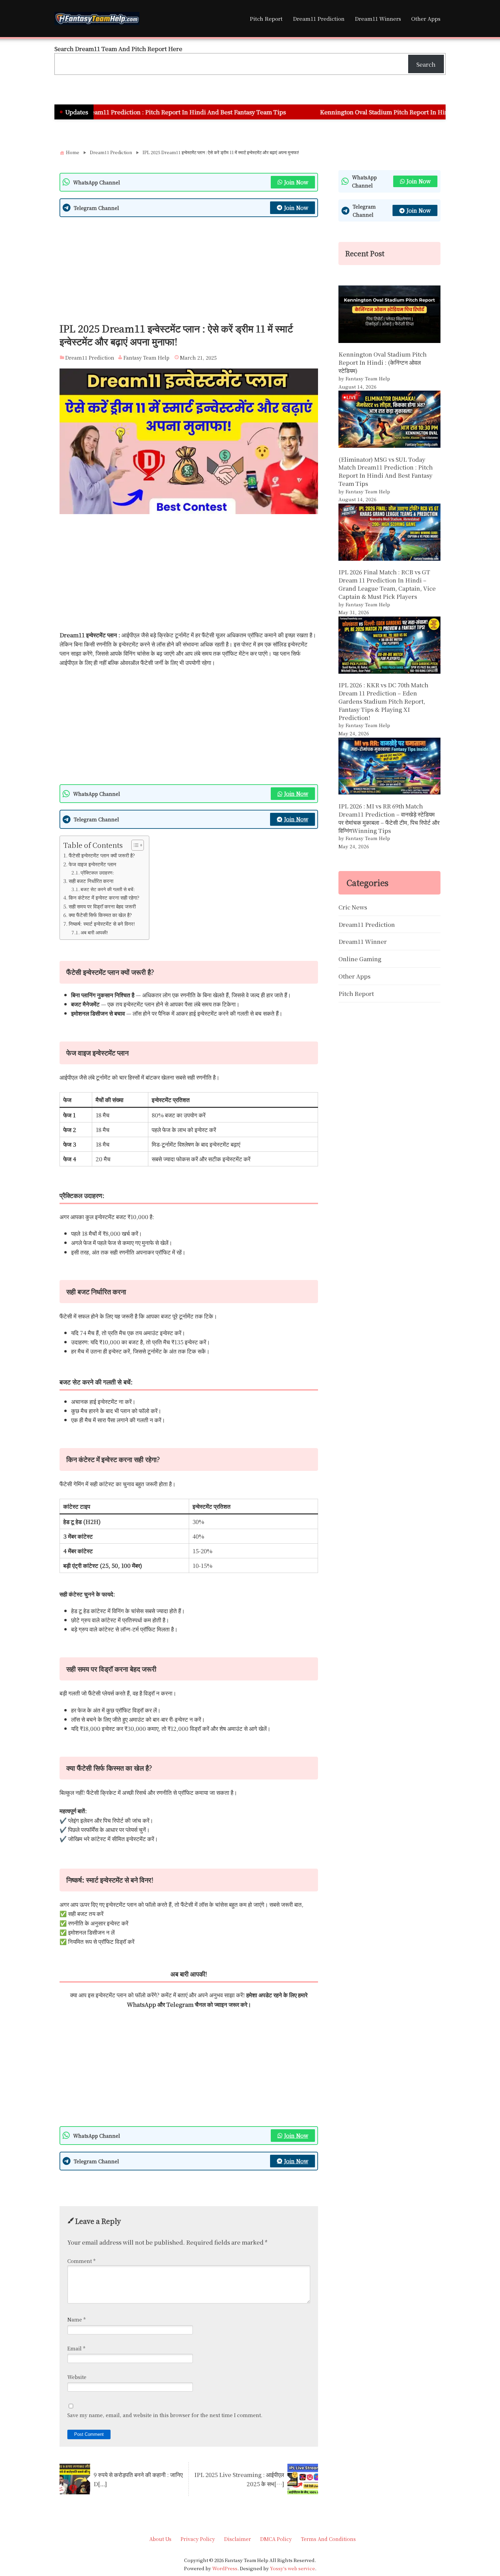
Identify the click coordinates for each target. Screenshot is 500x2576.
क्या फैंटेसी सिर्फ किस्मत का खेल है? (100, 915)
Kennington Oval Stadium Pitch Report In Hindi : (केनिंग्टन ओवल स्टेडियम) (343, 112)
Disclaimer (238, 2539)
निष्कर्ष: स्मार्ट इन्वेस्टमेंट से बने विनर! (102, 923)
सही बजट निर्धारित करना (91, 881)
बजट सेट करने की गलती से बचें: (108, 889)
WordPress (225, 2568)
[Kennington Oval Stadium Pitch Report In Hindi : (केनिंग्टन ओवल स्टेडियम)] (389, 315)
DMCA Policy (276, 2539)
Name (77, 2319)
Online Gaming (360, 959)
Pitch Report (266, 18)
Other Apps (426, 18)
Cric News (353, 907)
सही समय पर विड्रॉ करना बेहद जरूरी (102, 906)
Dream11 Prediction (319, 18)
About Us (160, 2539)
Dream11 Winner (363, 941)
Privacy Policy (198, 2539)
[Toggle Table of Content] (134, 845)
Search (426, 64)
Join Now (296, 182)
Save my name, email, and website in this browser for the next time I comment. (165, 2415)
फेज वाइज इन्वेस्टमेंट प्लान (93, 864)
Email (76, 2348)
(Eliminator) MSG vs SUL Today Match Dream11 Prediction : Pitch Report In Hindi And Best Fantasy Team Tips (386, 471)
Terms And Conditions (328, 2539)
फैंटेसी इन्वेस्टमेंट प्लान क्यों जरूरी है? (102, 855)
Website (77, 2377)
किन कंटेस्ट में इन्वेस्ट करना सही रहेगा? (104, 897)
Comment (81, 2261)
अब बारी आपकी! (94, 932)
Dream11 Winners (378, 18)
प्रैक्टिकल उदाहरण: (97, 872)
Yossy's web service (293, 2568)
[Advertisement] (189, 272)
